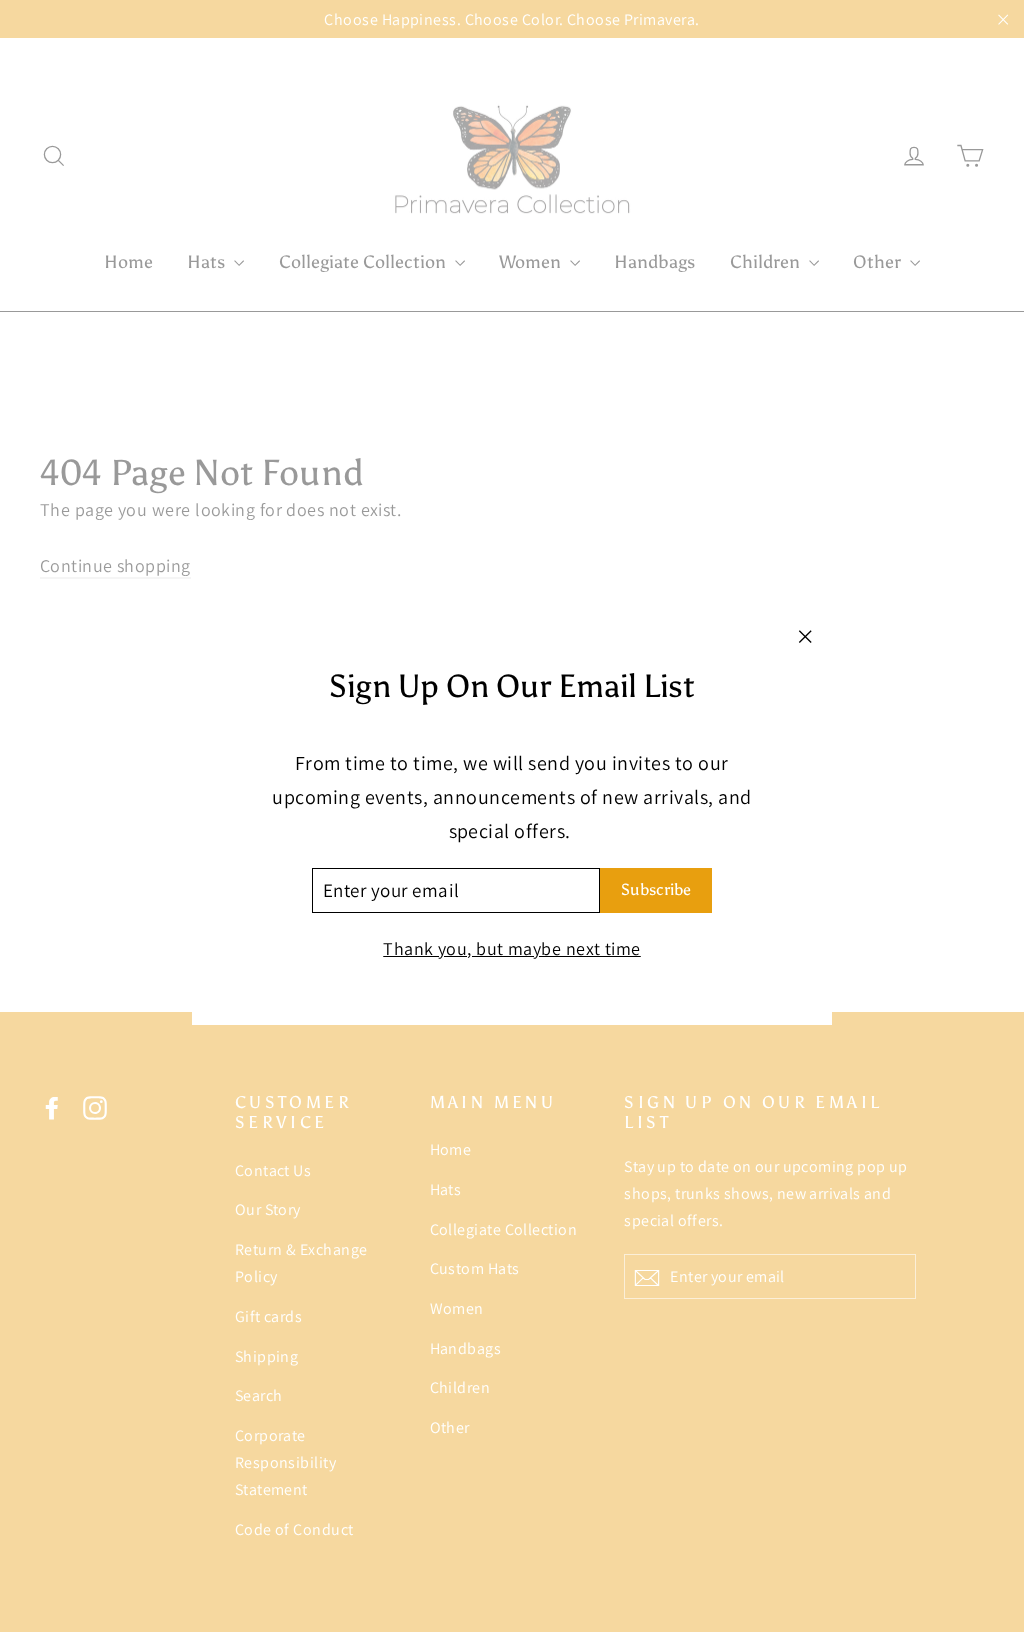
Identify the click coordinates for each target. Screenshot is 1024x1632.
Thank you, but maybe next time (512, 948)
